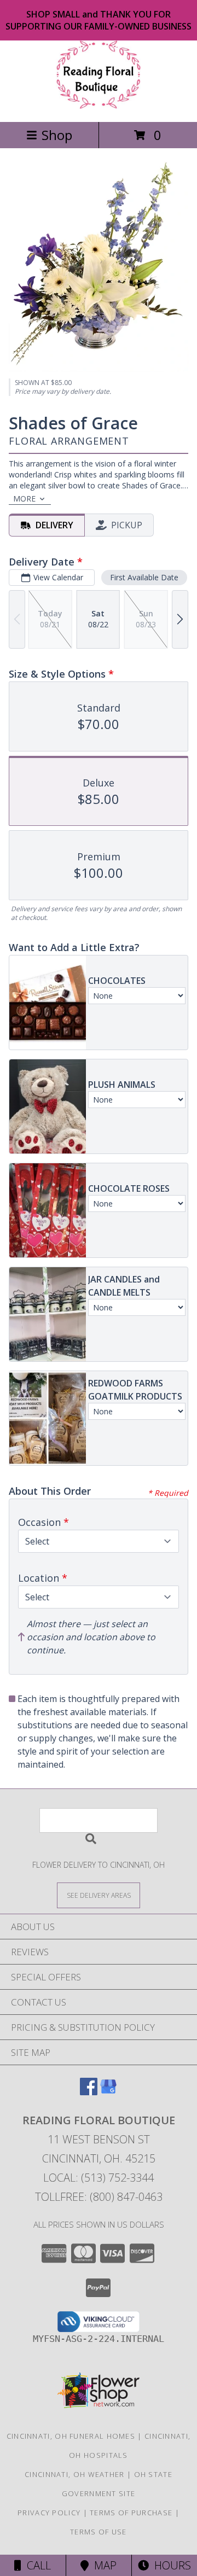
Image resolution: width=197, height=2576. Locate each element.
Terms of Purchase (131, 2513)
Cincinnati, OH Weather (75, 2474)
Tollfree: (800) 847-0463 (99, 2197)
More (24, 499)
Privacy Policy (49, 2513)
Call (36, 2565)
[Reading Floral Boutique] (99, 106)
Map (103, 2565)
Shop (57, 135)
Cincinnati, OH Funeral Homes (71, 2436)
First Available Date (144, 577)
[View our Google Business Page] (108, 2092)
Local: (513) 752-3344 (99, 2178)
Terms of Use (99, 2532)
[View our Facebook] (89, 2092)
